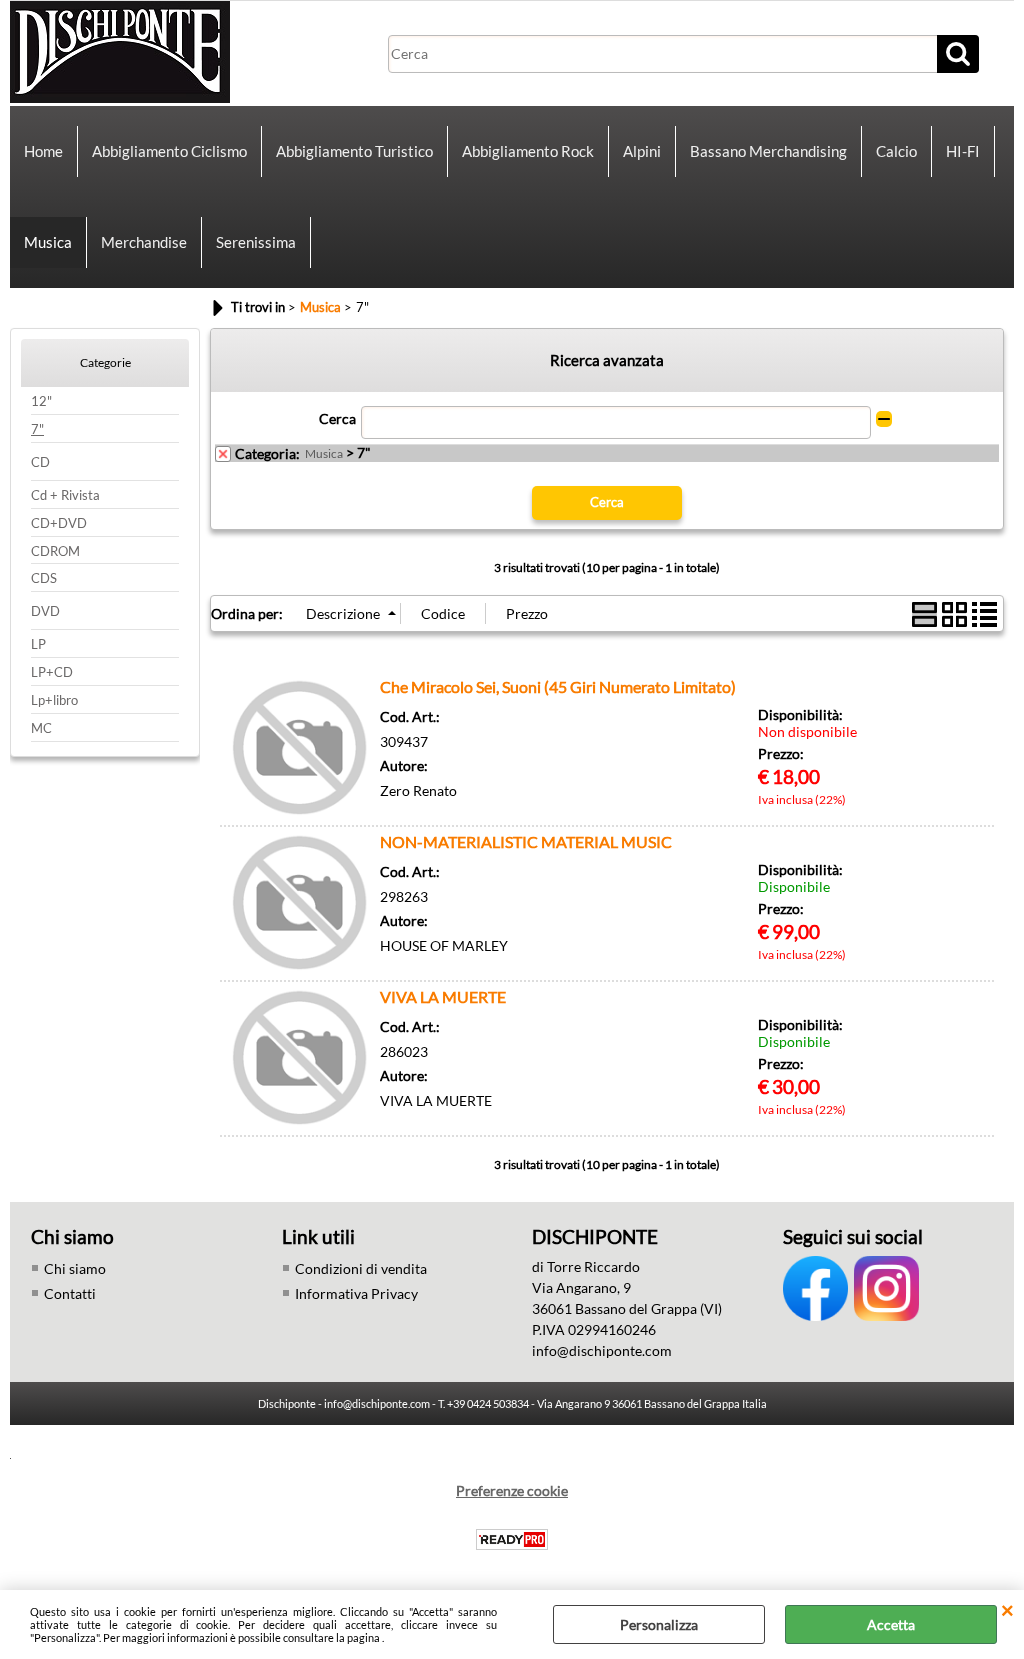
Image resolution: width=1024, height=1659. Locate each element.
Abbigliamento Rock (528, 151)
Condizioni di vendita (361, 1268)
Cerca (337, 418)
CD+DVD (59, 523)
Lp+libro (54, 700)
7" (37, 429)
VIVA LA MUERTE (443, 996)
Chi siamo (75, 1268)
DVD (45, 611)
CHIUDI (1007, 1610)
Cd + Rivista (65, 495)
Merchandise (144, 242)
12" (41, 401)
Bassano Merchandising (768, 151)
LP (38, 644)
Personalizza (659, 1624)
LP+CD (52, 672)
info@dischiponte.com (602, 1350)
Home (43, 151)
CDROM (55, 551)
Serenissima (256, 242)
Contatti (70, 1293)
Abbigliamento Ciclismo (169, 151)
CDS (44, 578)
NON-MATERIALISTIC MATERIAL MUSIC (526, 841)
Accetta (891, 1624)
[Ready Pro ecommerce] (512, 1539)
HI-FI (963, 151)
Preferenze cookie (512, 1490)
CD (40, 462)
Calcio (896, 151)
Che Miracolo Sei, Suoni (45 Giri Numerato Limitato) (558, 686)
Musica (48, 242)
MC (41, 728)
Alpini (642, 151)
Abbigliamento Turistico (354, 151)
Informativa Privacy (356, 1293)
